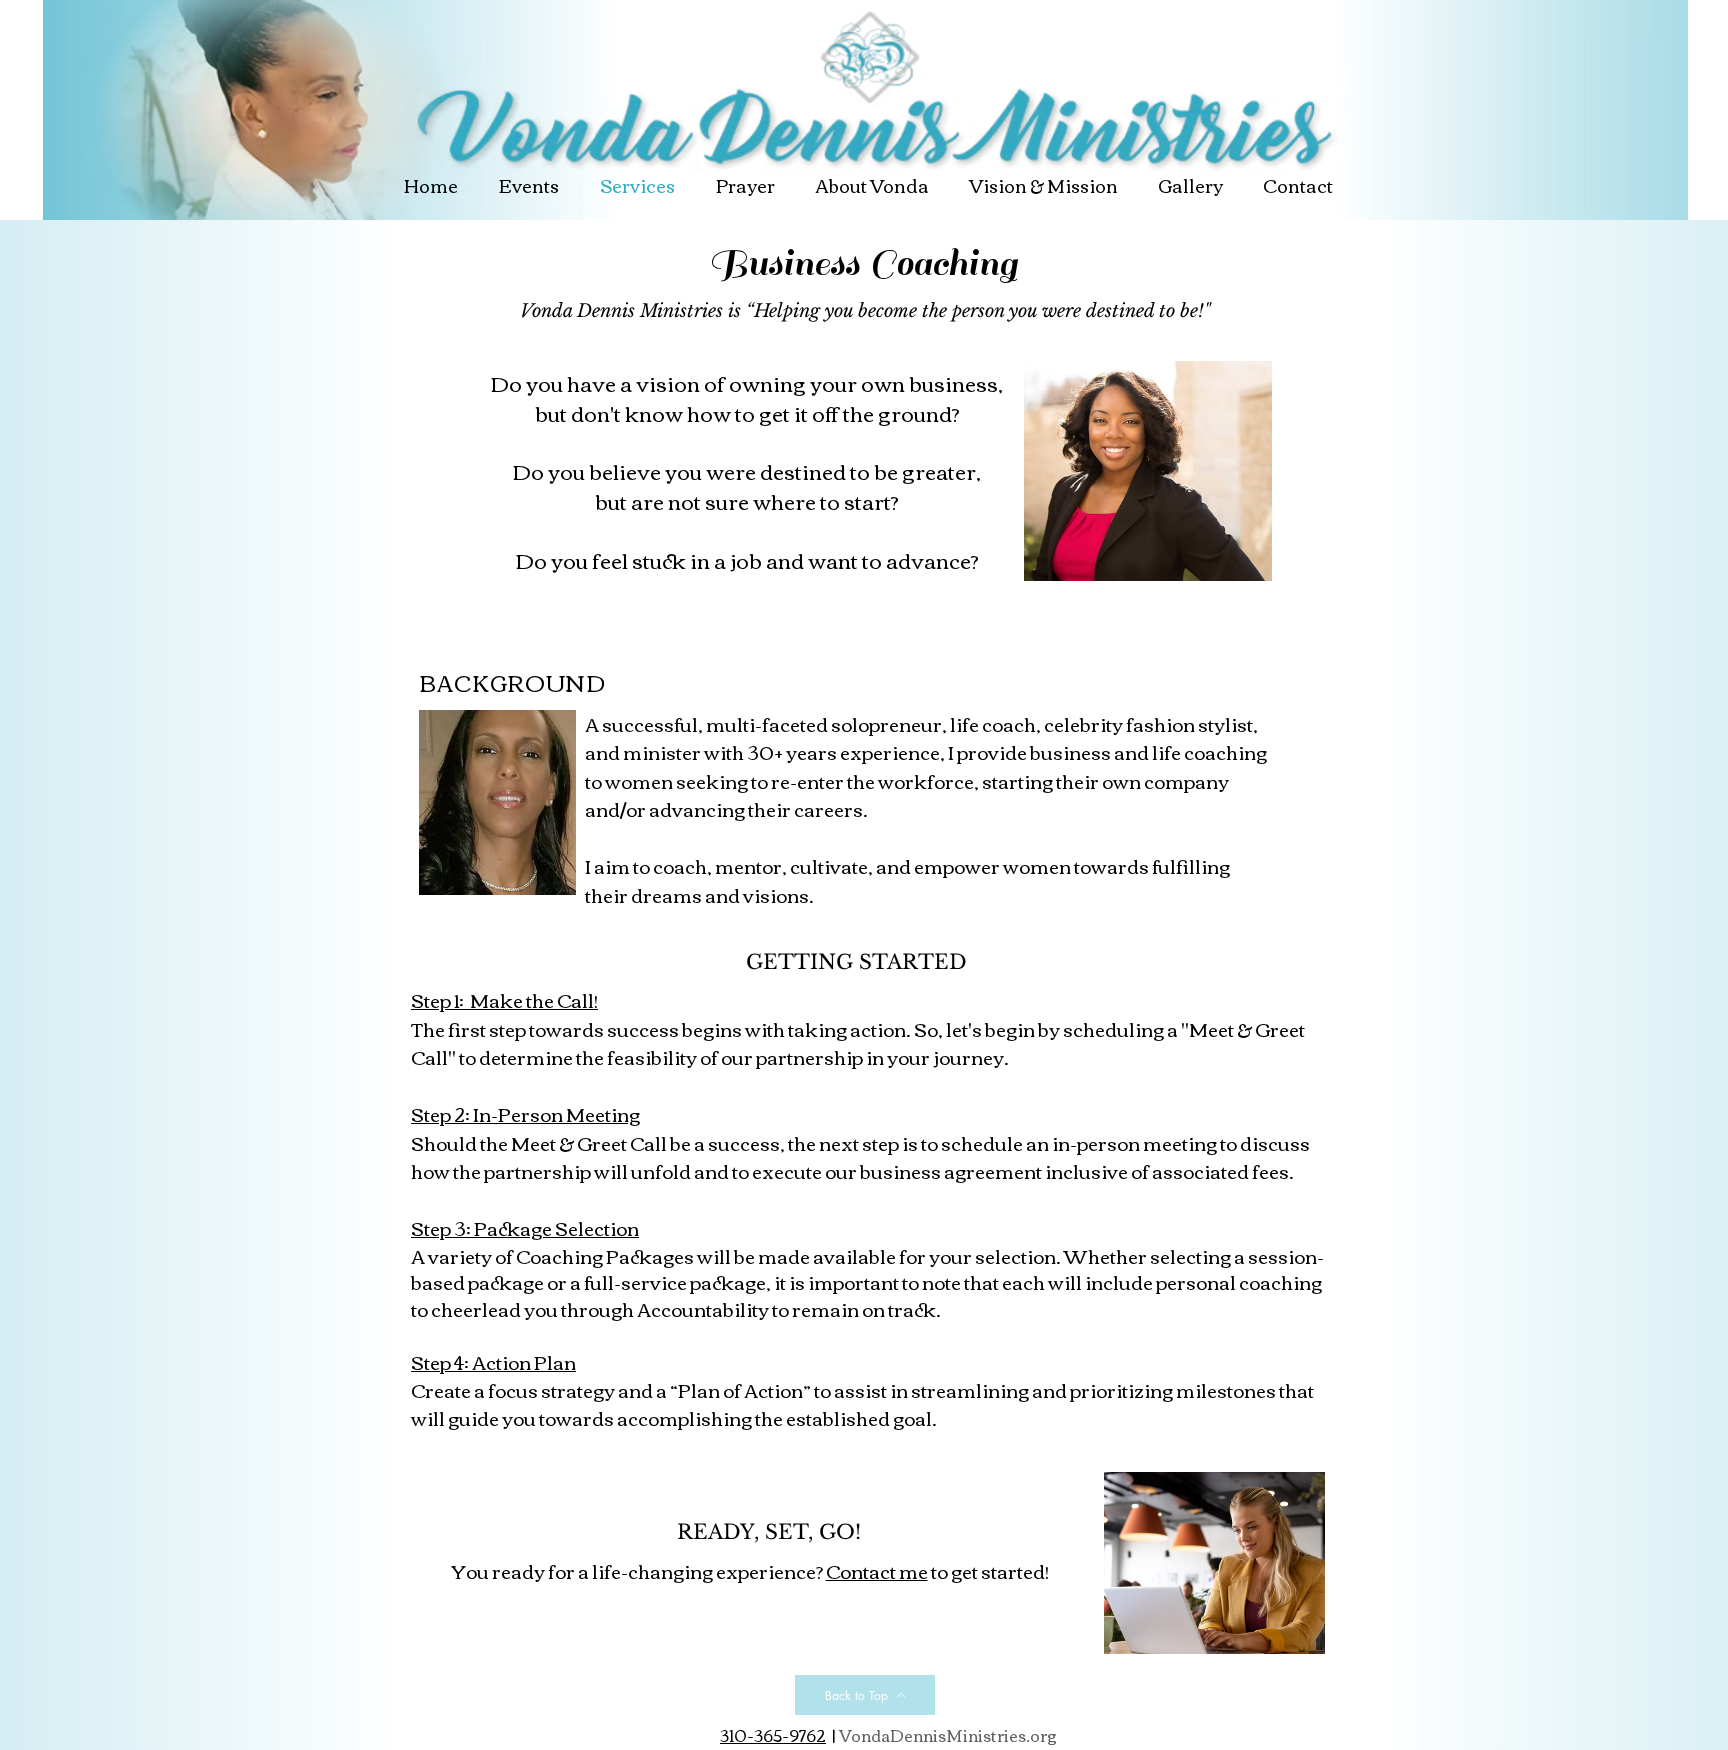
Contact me (877, 1570)
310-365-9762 (773, 1735)
